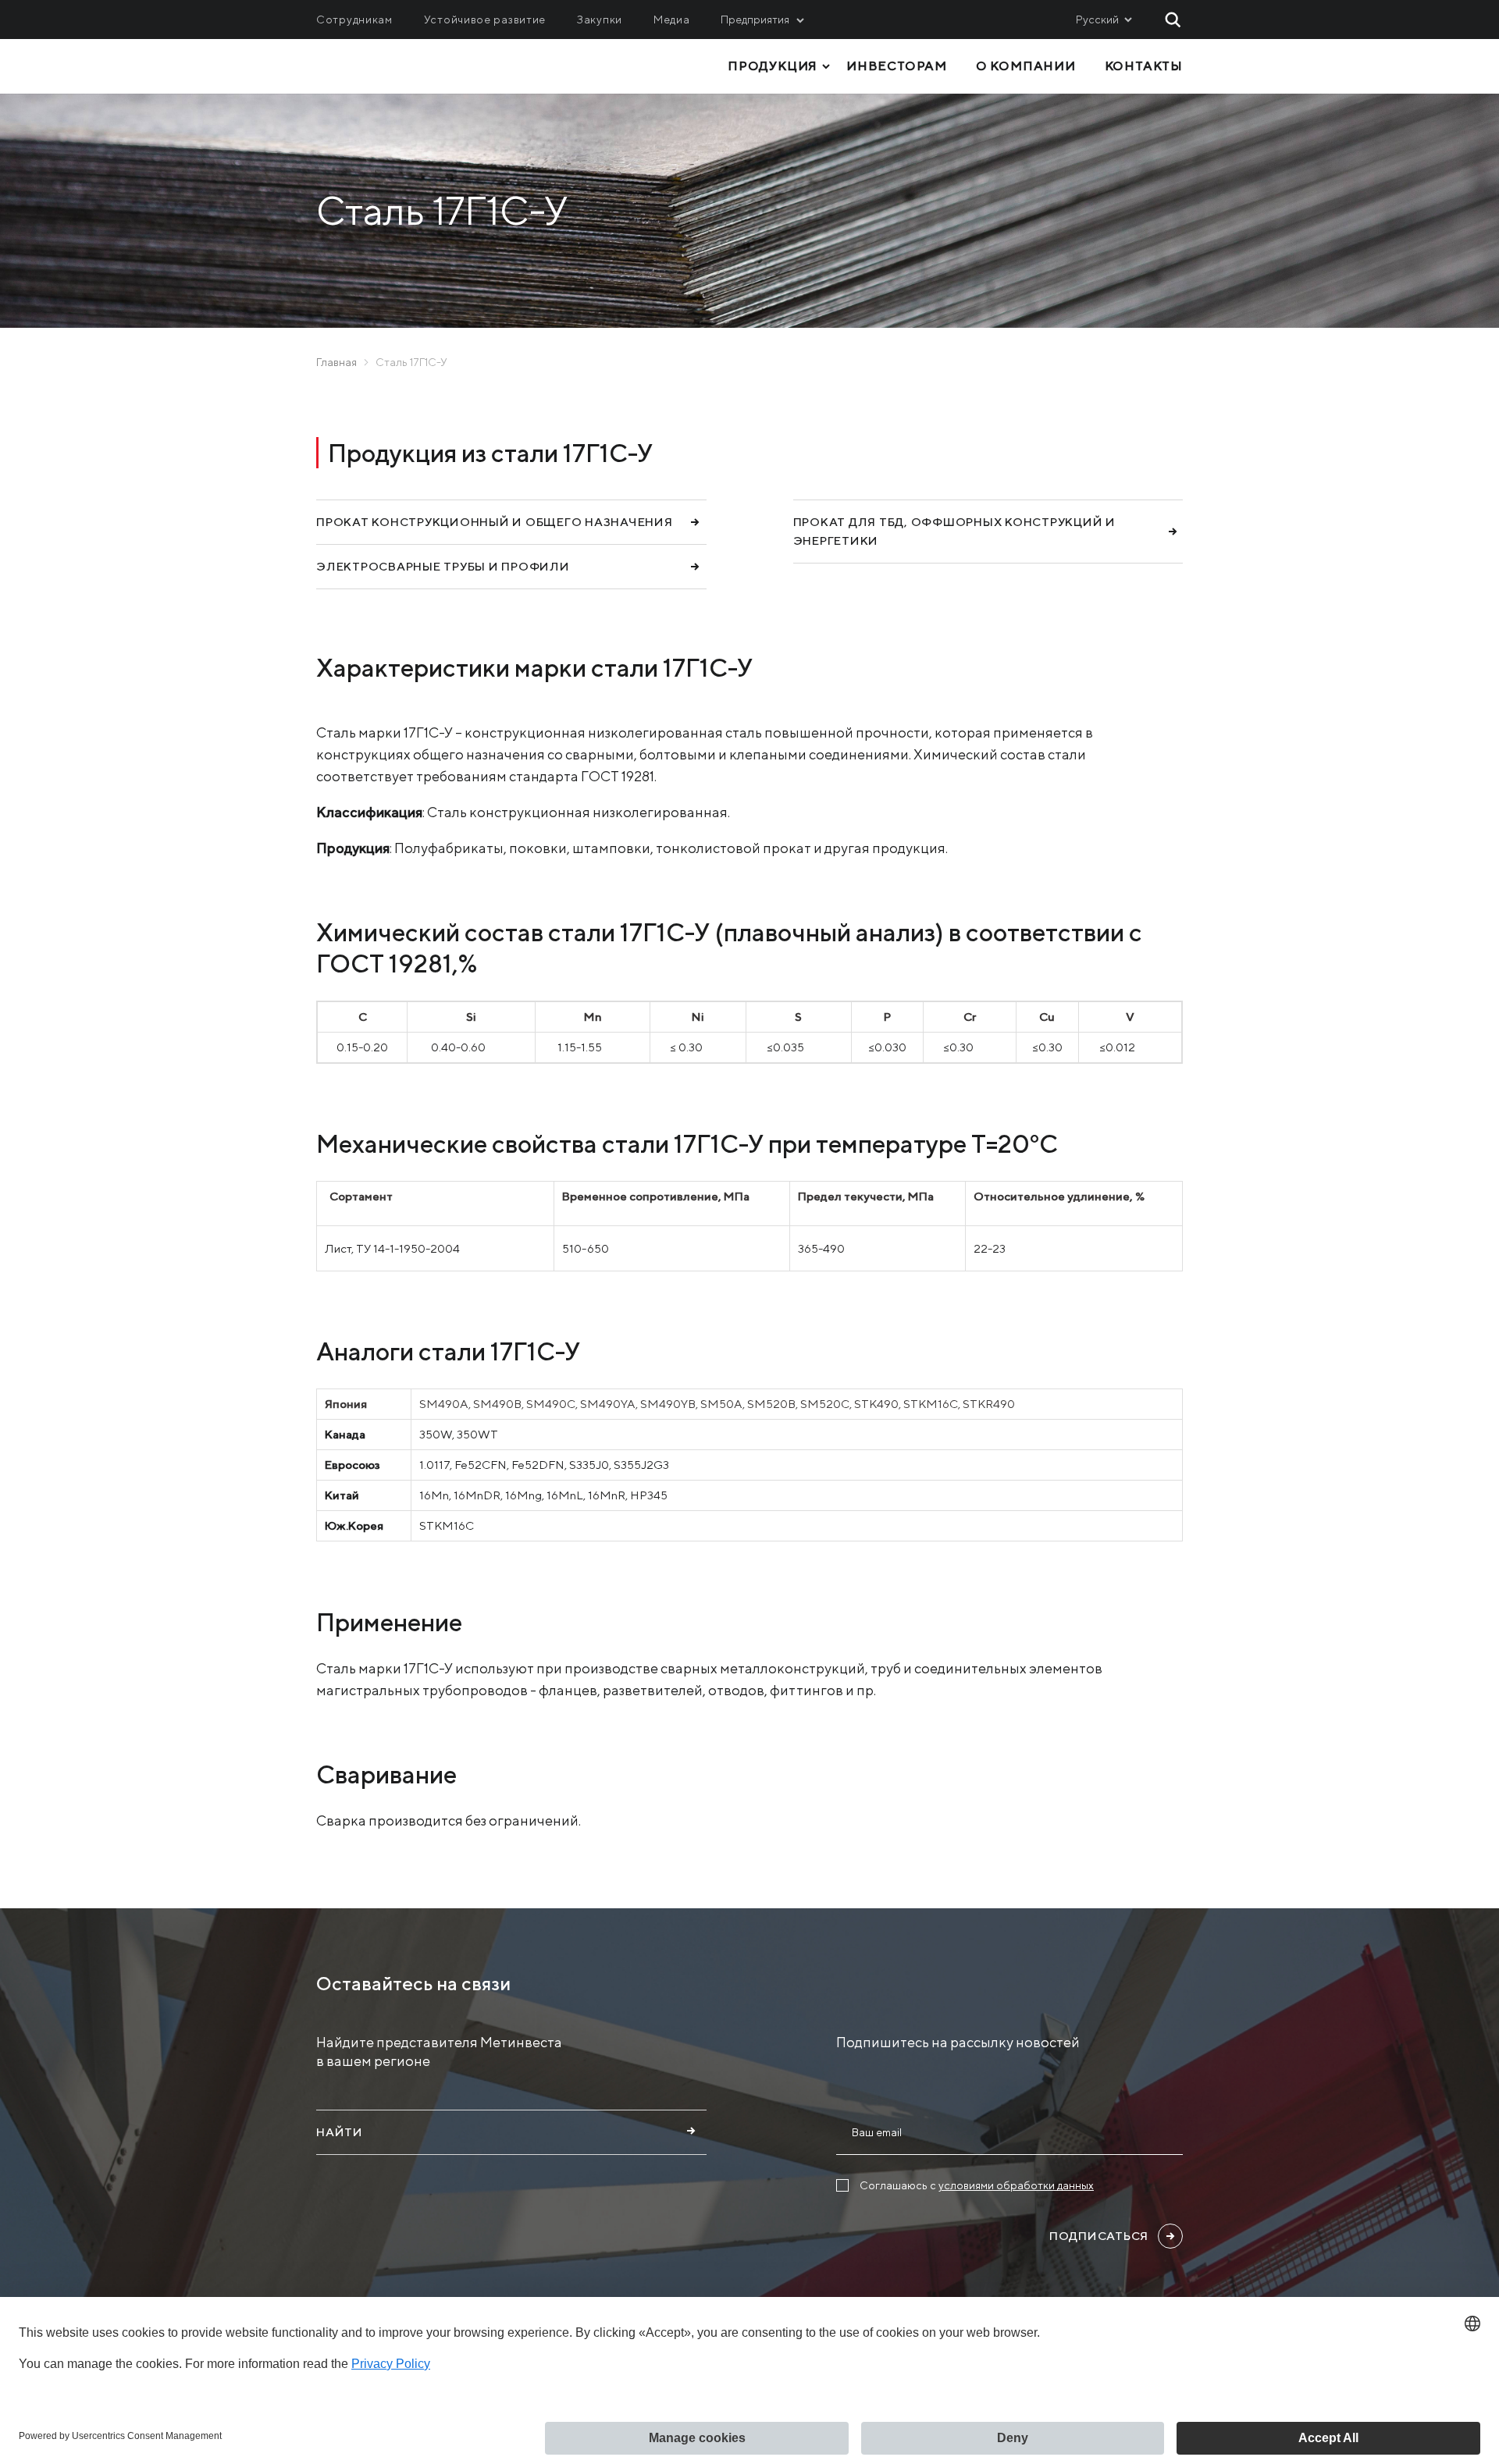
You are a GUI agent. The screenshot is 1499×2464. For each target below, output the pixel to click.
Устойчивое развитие (485, 20)
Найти (340, 2132)
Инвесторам (897, 66)
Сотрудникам (354, 20)
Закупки (600, 20)
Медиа (672, 20)
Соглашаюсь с (977, 2185)
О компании (1026, 66)
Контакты (1144, 66)
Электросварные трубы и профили (443, 566)
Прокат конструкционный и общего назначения (495, 522)
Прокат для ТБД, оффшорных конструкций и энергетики (954, 531)
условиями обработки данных (1016, 2185)
